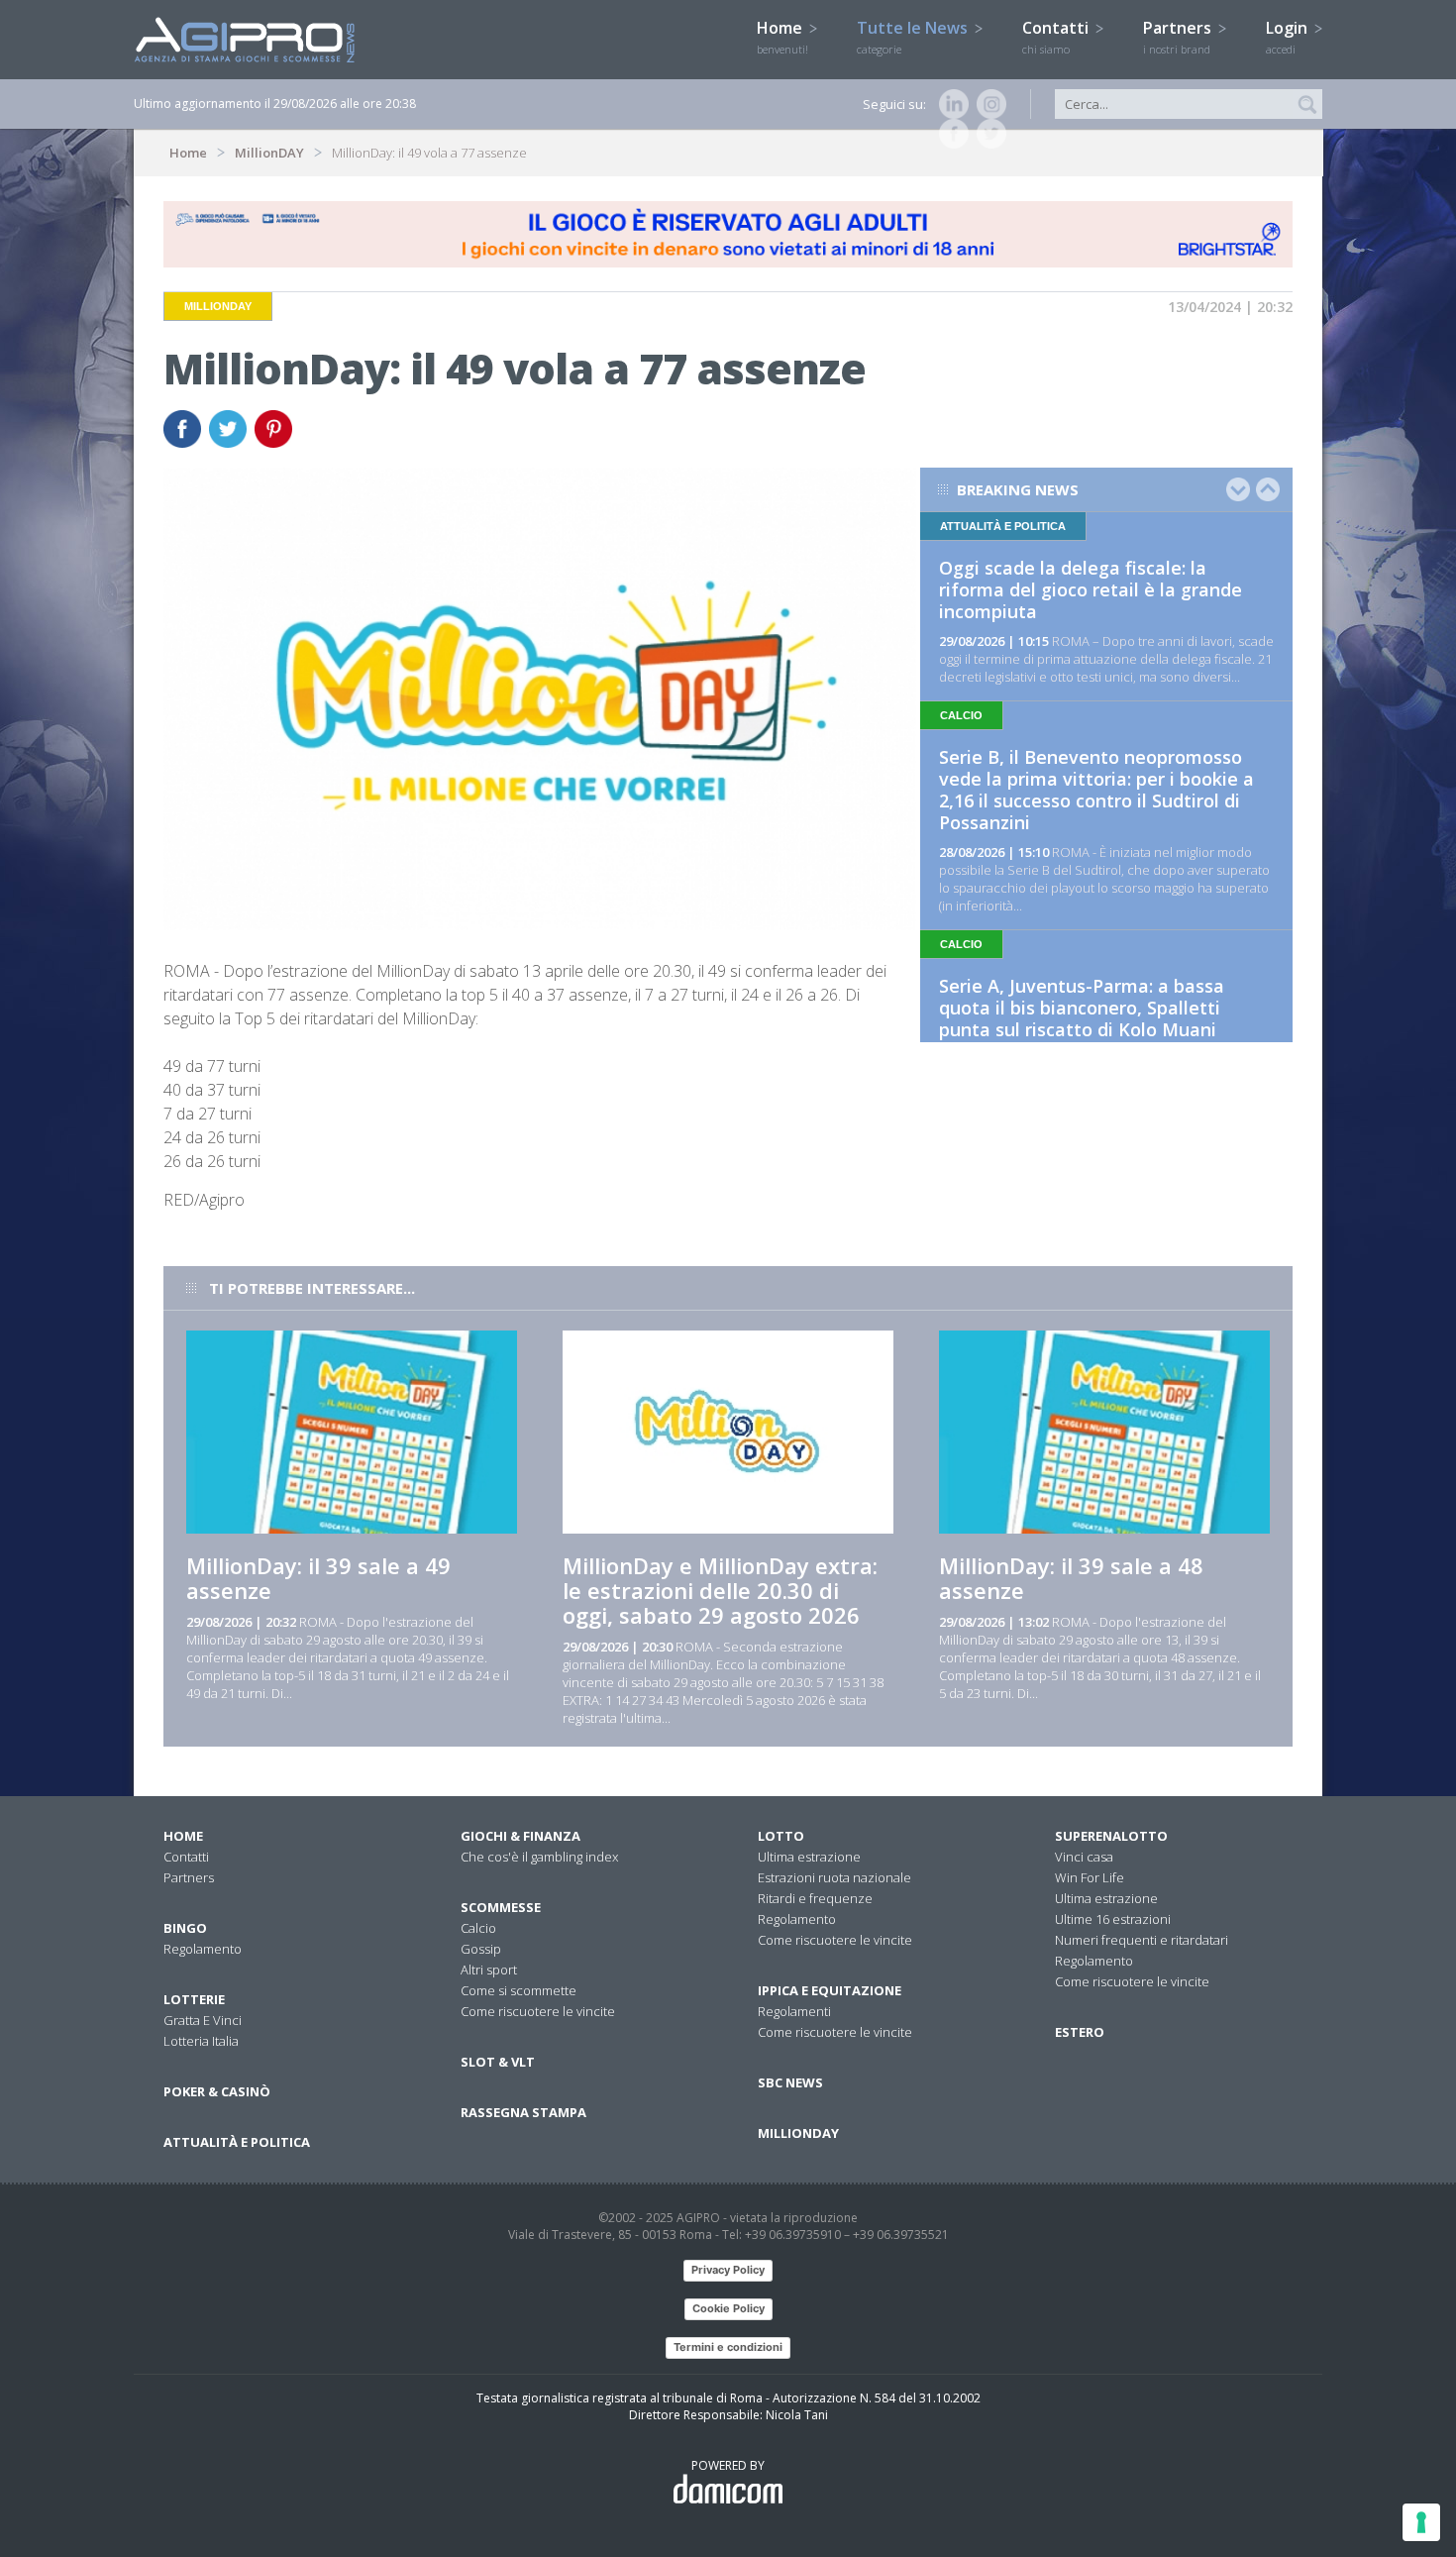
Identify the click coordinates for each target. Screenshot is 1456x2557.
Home (782, 37)
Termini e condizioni (728, 2347)
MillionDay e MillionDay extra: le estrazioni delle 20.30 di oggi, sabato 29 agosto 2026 (720, 1590)
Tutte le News (914, 37)
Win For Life (1090, 1877)
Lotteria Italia (201, 2041)
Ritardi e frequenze (815, 1898)
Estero (1080, 2032)
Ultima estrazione (809, 1857)
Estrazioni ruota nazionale (834, 1877)
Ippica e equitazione (830, 1990)
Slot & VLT (498, 2062)
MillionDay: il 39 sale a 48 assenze (1071, 1578)
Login (1289, 37)
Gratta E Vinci (203, 2020)
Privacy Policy (728, 2270)
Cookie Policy (728, 2308)
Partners (1179, 37)
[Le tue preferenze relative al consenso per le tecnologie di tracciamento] (1421, 2522)
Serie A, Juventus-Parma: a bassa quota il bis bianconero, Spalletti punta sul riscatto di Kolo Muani (1082, 1008)
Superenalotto (1111, 1836)
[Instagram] (988, 104)
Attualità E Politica (237, 2142)
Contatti (1057, 37)
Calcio (478, 1928)
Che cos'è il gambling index (539, 1857)
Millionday (798, 2133)
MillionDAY (269, 153)
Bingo (185, 1928)
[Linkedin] (950, 104)
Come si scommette (519, 1990)
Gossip (481, 1949)
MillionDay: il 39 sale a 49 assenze (318, 1578)
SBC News (790, 2082)
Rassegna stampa (523, 2112)
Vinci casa (1084, 1857)
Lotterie (194, 1999)
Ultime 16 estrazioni (1113, 1919)
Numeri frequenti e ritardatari (1142, 1940)
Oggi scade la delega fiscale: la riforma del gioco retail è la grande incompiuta (1091, 589)
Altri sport (489, 1970)
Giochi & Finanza (520, 1836)
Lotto (781, 1836)
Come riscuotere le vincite (538, 2011)
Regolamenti (794, 2011)
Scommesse (501, 1907)
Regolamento (203, 1949)
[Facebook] (950, 134)
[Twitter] (988, 134)
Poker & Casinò (217, 2091)
